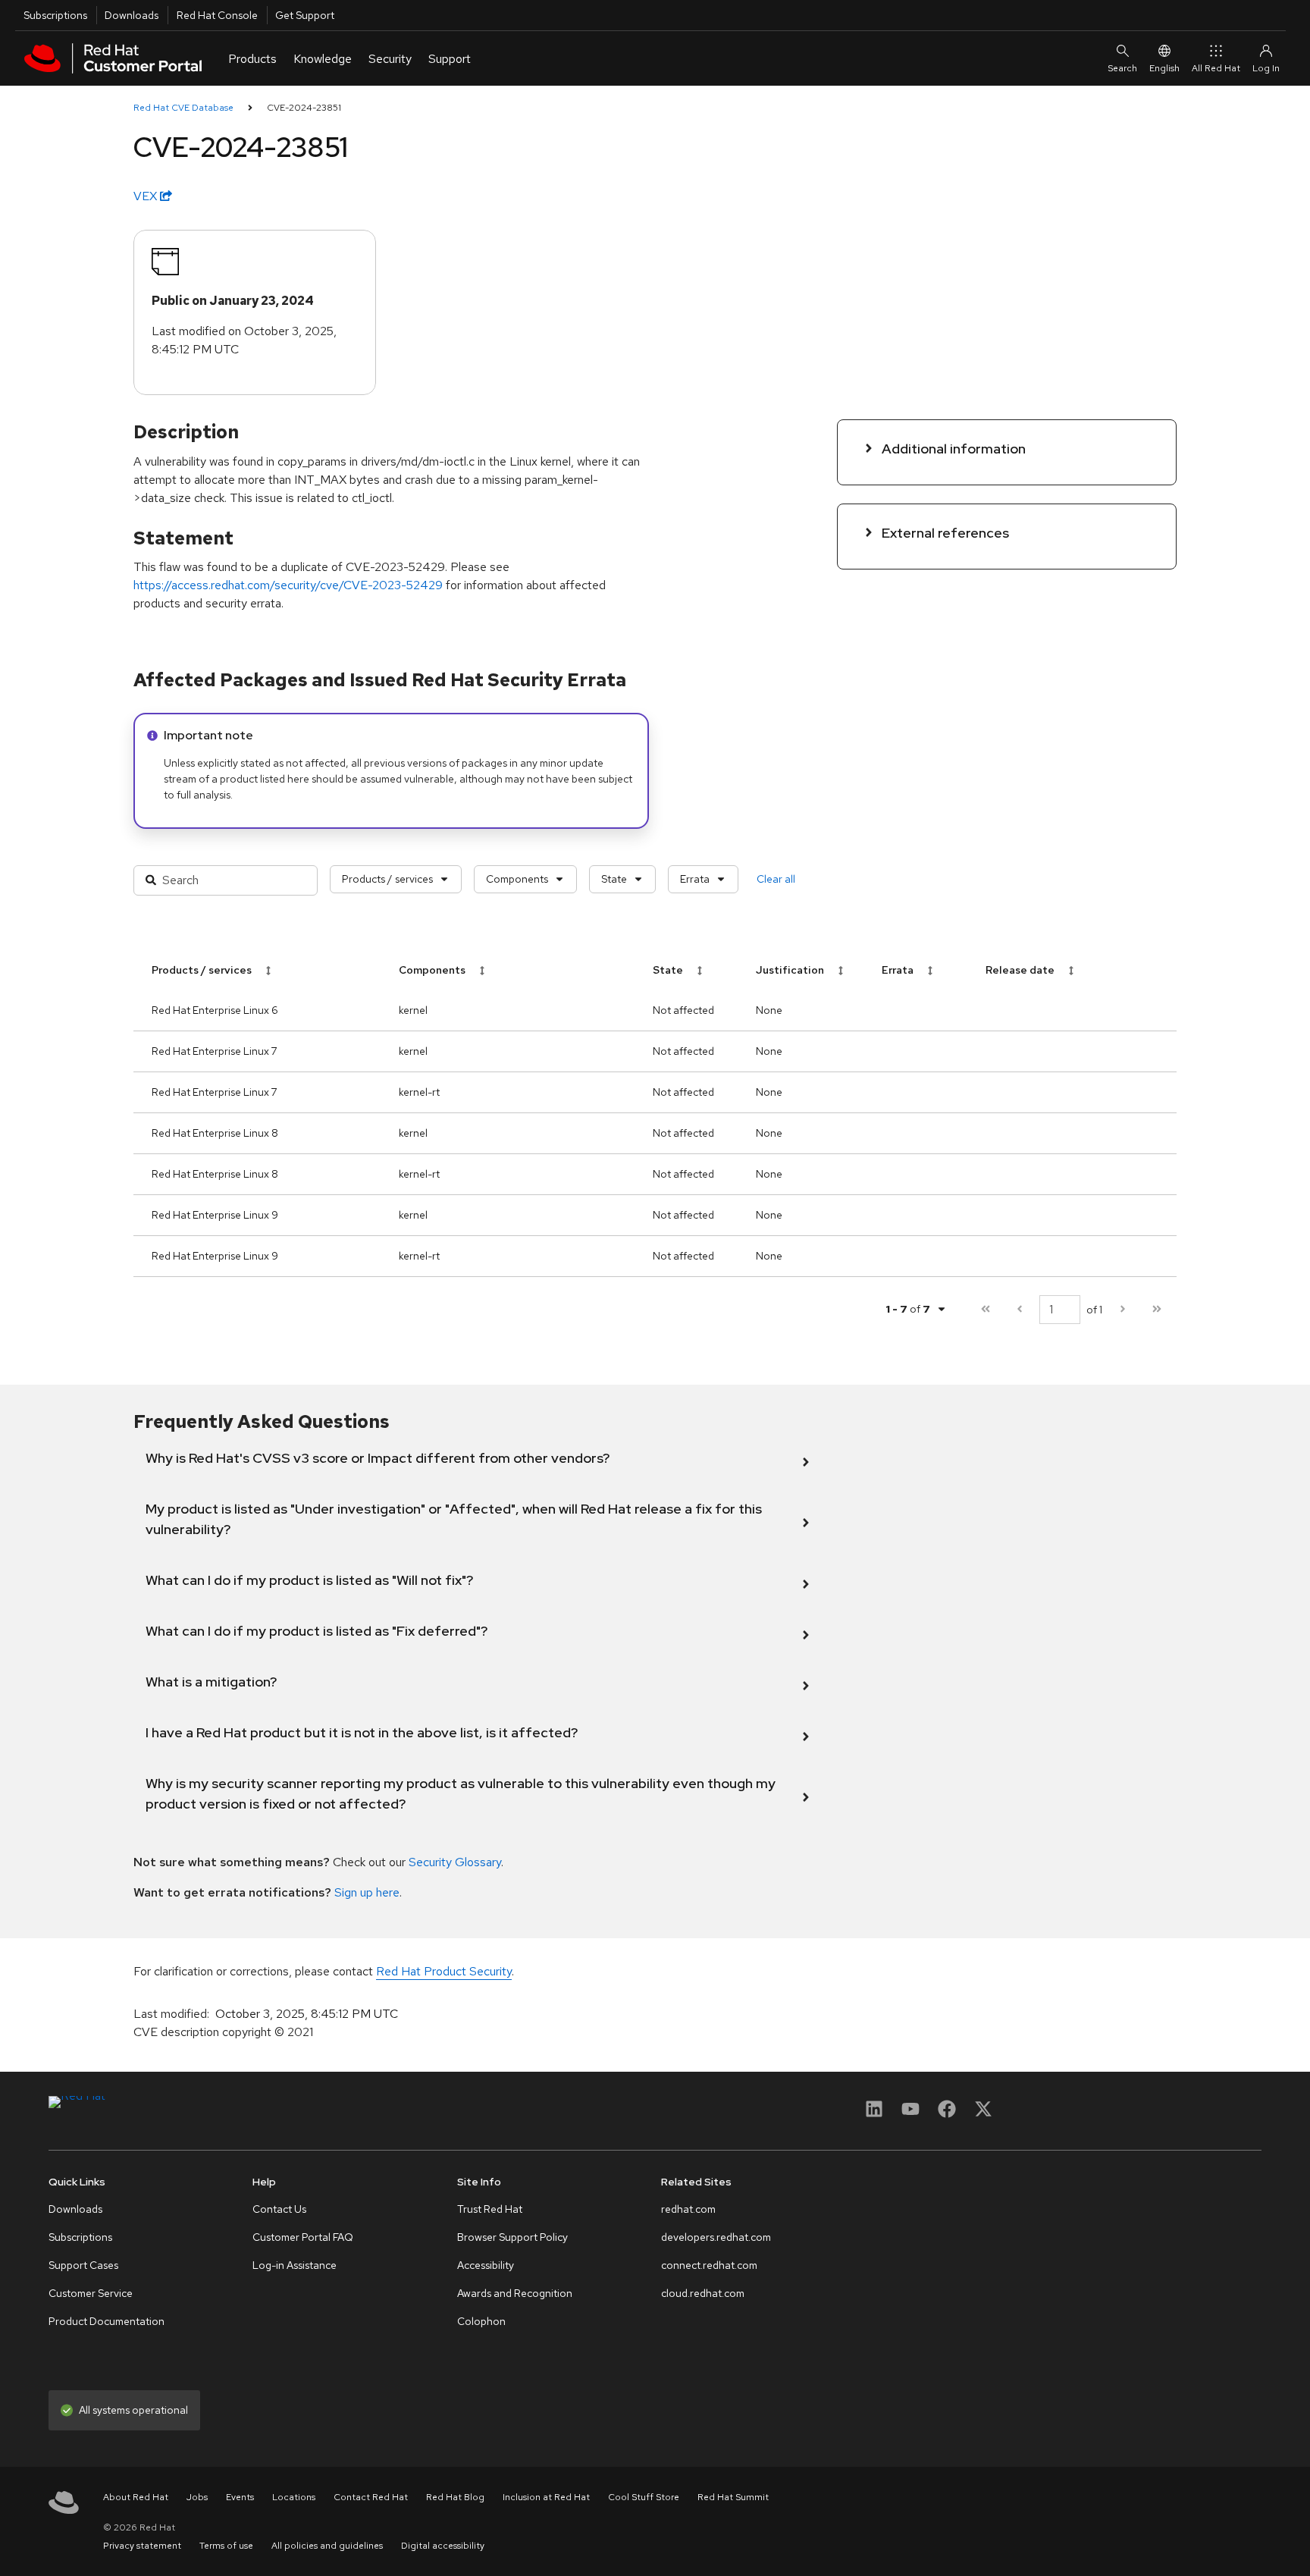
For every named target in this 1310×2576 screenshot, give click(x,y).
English (1164, 68)
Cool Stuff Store (644, 2497)
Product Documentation (107, 2321)
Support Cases (83, 2265)
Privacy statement (142, 2546)
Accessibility (486, 2265)
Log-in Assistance (295, 2265)
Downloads (132, 15)
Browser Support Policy (512, 2237)
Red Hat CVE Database (183, 108)
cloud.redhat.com (703, 2293)
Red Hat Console (217, 15)
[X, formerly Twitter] (983, 2114)
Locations (294, 2497)
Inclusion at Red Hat (546, 2497)
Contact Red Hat (371, 2497)
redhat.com (688, 2209)
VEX (147, 196)
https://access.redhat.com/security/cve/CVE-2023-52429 (288, 585)
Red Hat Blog (455, 2497)
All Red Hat (1216, 68)
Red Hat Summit (733, 2497)
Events (240, 2497)
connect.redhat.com (709, 2265)
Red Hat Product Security (444, 1971)
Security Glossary (455, 1862)
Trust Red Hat (490, 2209)
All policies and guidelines (327, 2546)
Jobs (197, 2497)
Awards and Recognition (515, 2293)
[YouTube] (910, 2114)
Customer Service (91, 2293)
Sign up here (367, 1892)
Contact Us (279, 2209)
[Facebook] (947, 2114)
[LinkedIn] (874, 2114)
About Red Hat (136, 2497)
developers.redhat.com (716, 2237)
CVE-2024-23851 (304, 108)
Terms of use (226, 2546)
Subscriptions (55, 15)
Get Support (305, 15)
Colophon (481, 2321)
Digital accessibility (443, 2546)
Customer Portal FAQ (303, 2237)
